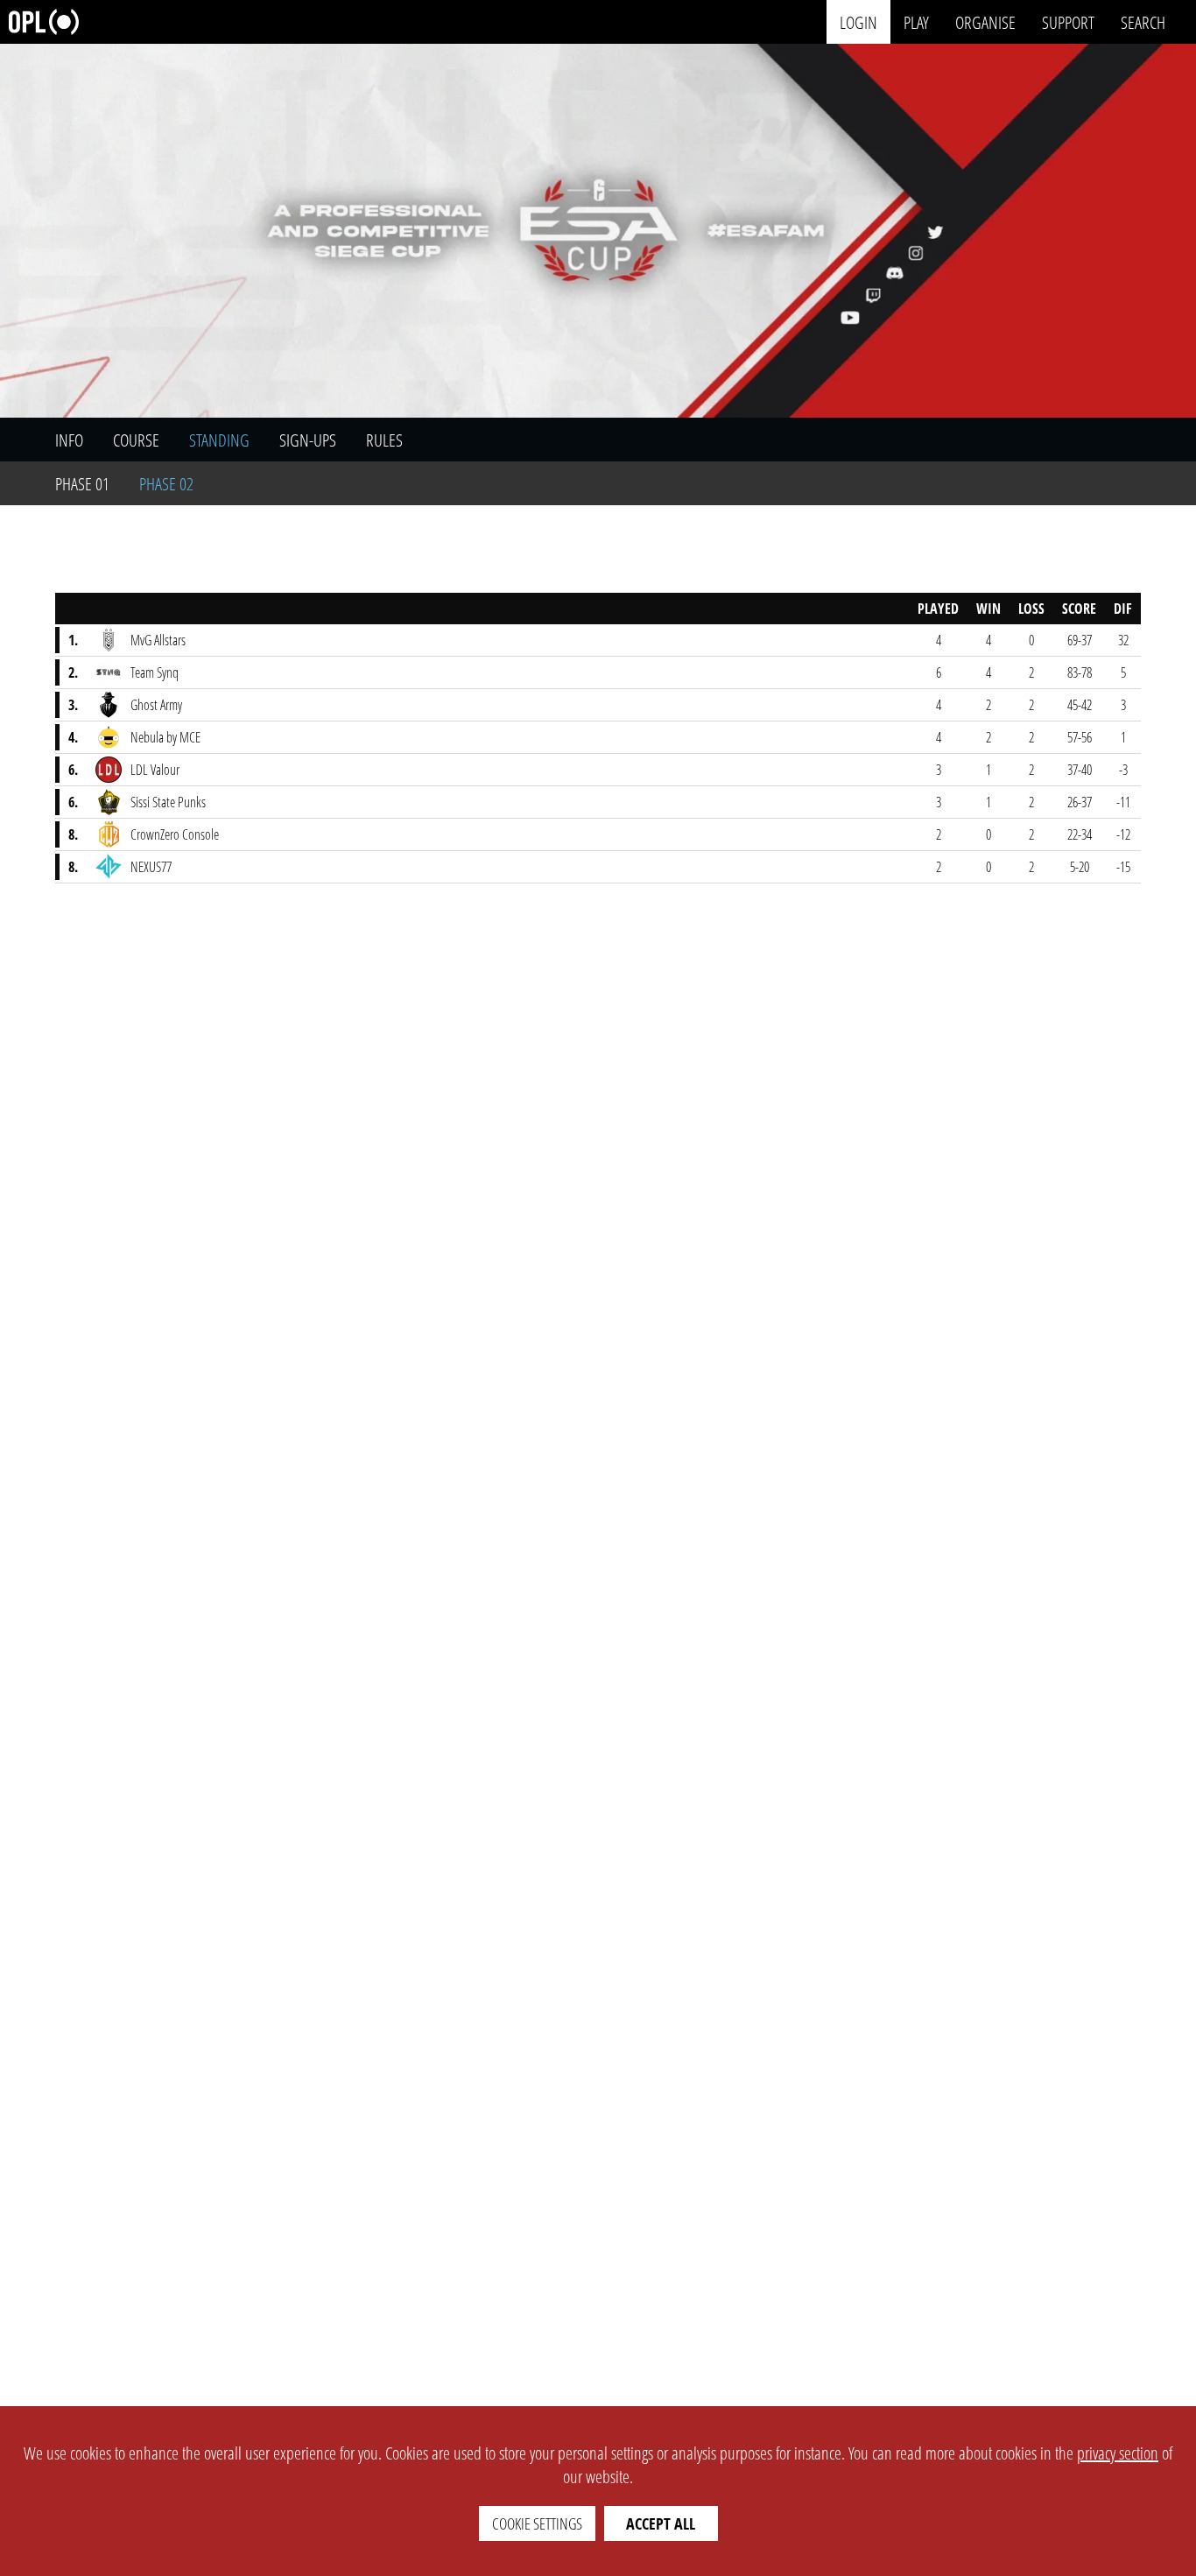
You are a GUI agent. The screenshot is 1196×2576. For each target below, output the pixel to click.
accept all (661, 2523)
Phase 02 (166, 484)
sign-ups (308, 440)
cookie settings (537, 2523)
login (858, 21)
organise (985, 21)
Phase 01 (82, 484)
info (69, 440)
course (136, 440)
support (1068, 21)
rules (384, 440)
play (916, 21)
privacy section (1118, 2453)
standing (219, 440)
